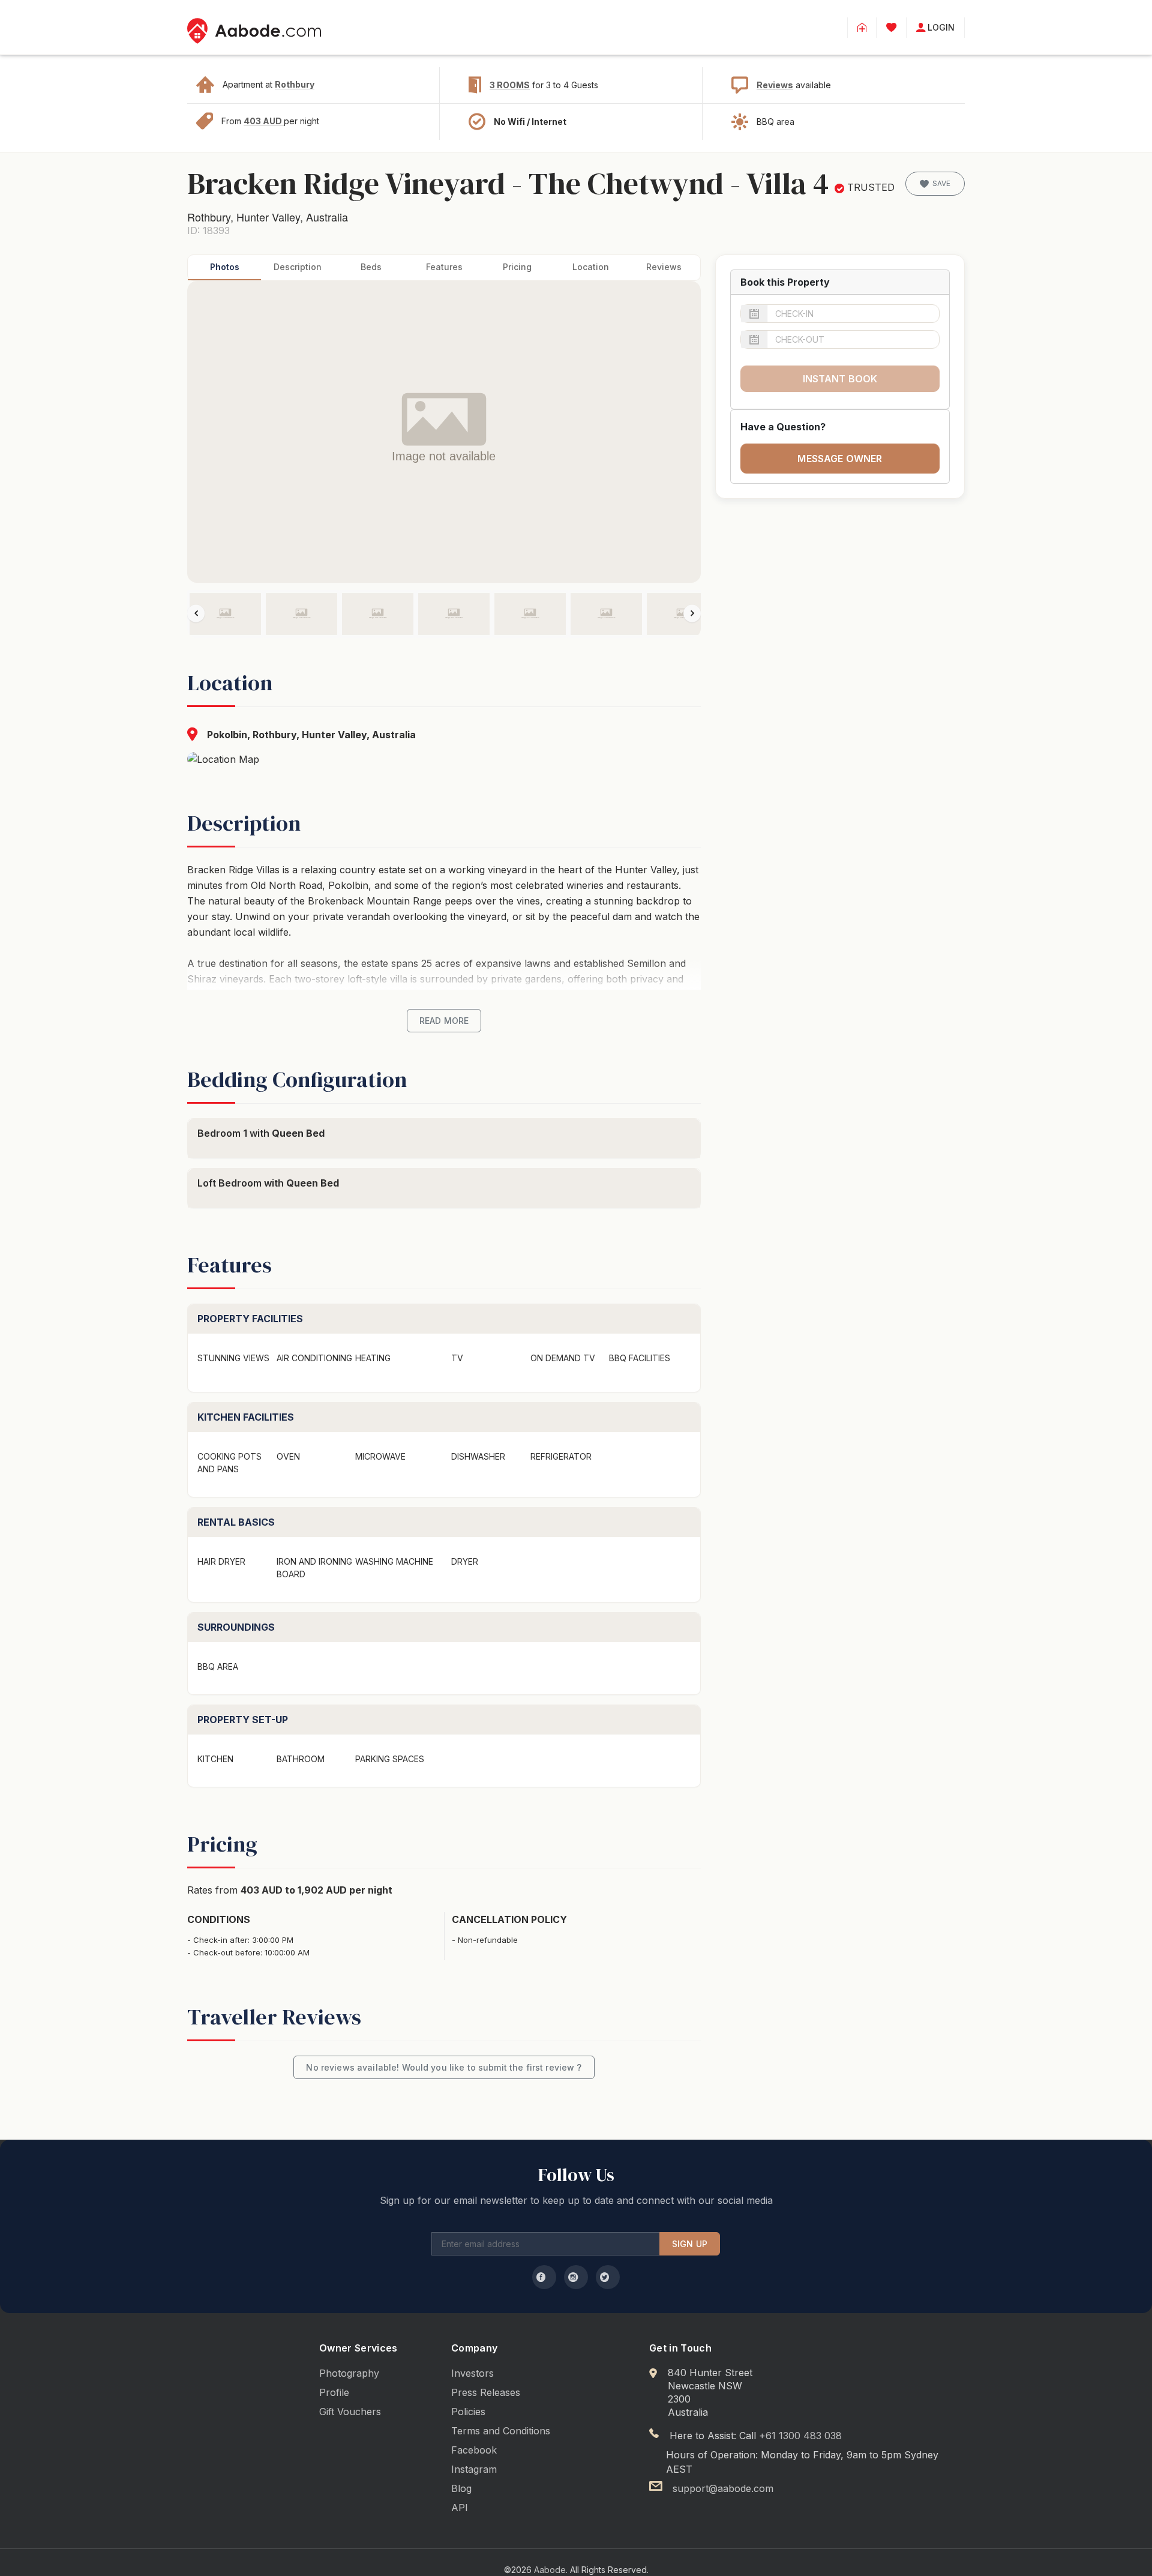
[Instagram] (576, 2277)
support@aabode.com (723, 2488)
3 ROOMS (510, 85)
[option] (225, 614)
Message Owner (840, 459)
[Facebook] (544, 2277)
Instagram (474, 2469)
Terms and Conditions (501, 2431)
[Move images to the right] (692, 613)
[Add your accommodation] (862, 28)
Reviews (775, 85)
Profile (334, 2392)
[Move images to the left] (196, 613)
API (460, 2508)
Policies (468, 2412)
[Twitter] (608, 2277)
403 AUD (264, 121)
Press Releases (486, 2392)
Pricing (517, 267)
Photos (225, 267)
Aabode (550, 2570)
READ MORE (444, 1021)
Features (444, 267)
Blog (461, 2488)
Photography (349, 2373)
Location (591, 267)
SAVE (941, 183)
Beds (371, 267)
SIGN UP (690, 2244)
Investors (472, 2373)
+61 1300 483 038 (800, 2436)
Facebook (474, 2450)
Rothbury (295, 84)
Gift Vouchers (350, 2412)
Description (298, 267)
